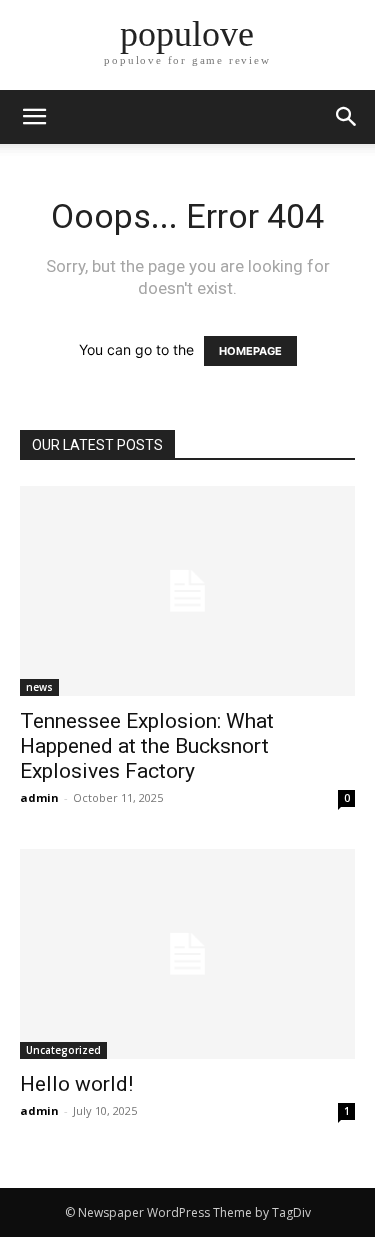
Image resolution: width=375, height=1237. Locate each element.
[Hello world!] (187, 954)
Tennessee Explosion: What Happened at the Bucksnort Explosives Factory (147, 746)
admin (39, 797)
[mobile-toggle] (34, 117)
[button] (347, 117)
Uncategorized (63, 1050)
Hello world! (76, 1084)
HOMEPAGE (250, 351)
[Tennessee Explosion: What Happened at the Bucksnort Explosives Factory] (187, 591)
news (39, 687)
